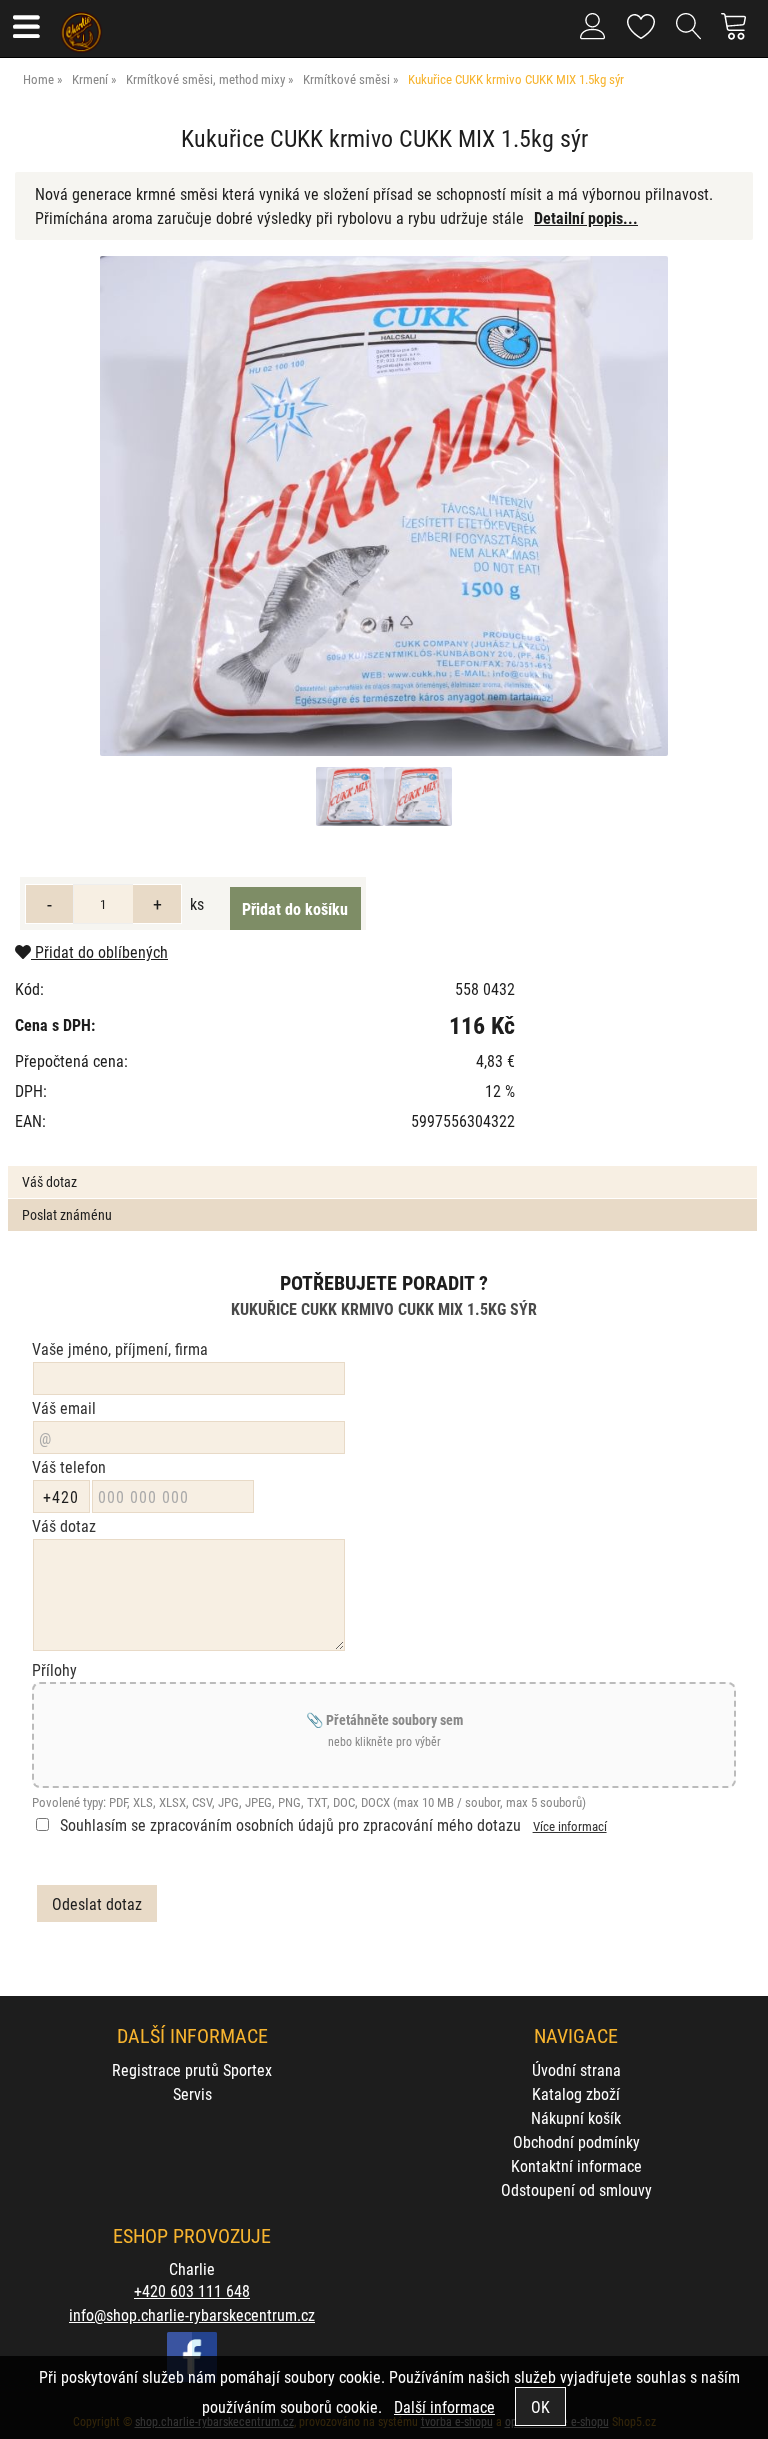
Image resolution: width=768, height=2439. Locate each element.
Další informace (444, 2406)
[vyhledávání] (689, 34)
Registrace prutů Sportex (192, 2069)
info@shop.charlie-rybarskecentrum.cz (192, 2314)
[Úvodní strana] (81, 25)
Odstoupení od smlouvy (576, 2189)
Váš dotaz (49, 1181)
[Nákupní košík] (739, 34)
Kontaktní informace (576, 2165)
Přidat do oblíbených (99, 951)
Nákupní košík (576, 2117)
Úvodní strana (576, 2069)
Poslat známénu (67, 1214)
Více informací (570, 1825)
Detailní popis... (586, 217)
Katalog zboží (576, 2093)
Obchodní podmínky (576, 2141)
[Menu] (25, 28)
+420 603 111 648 (192, 2290)
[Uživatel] (641, 22)
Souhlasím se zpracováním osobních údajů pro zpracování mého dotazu (290, 1824)
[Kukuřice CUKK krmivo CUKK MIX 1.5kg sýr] (384, 506)
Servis (192, 2093)
